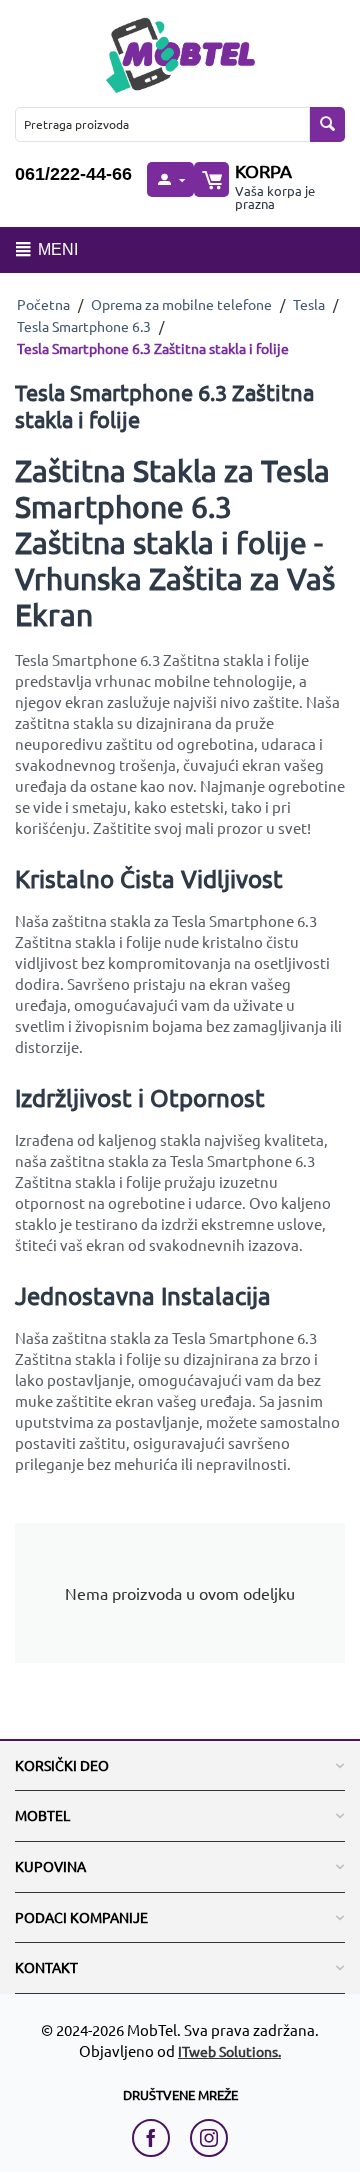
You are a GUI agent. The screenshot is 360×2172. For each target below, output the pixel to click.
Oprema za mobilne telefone (181, 304)
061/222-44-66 (73, 174)
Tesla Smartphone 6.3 (84, 326)
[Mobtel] (180, 52)
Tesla (309, 304)
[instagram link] (209, 2138)
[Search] (327, 124)
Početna (43, 304)
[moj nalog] (170, 179)
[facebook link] (156, 2138)
